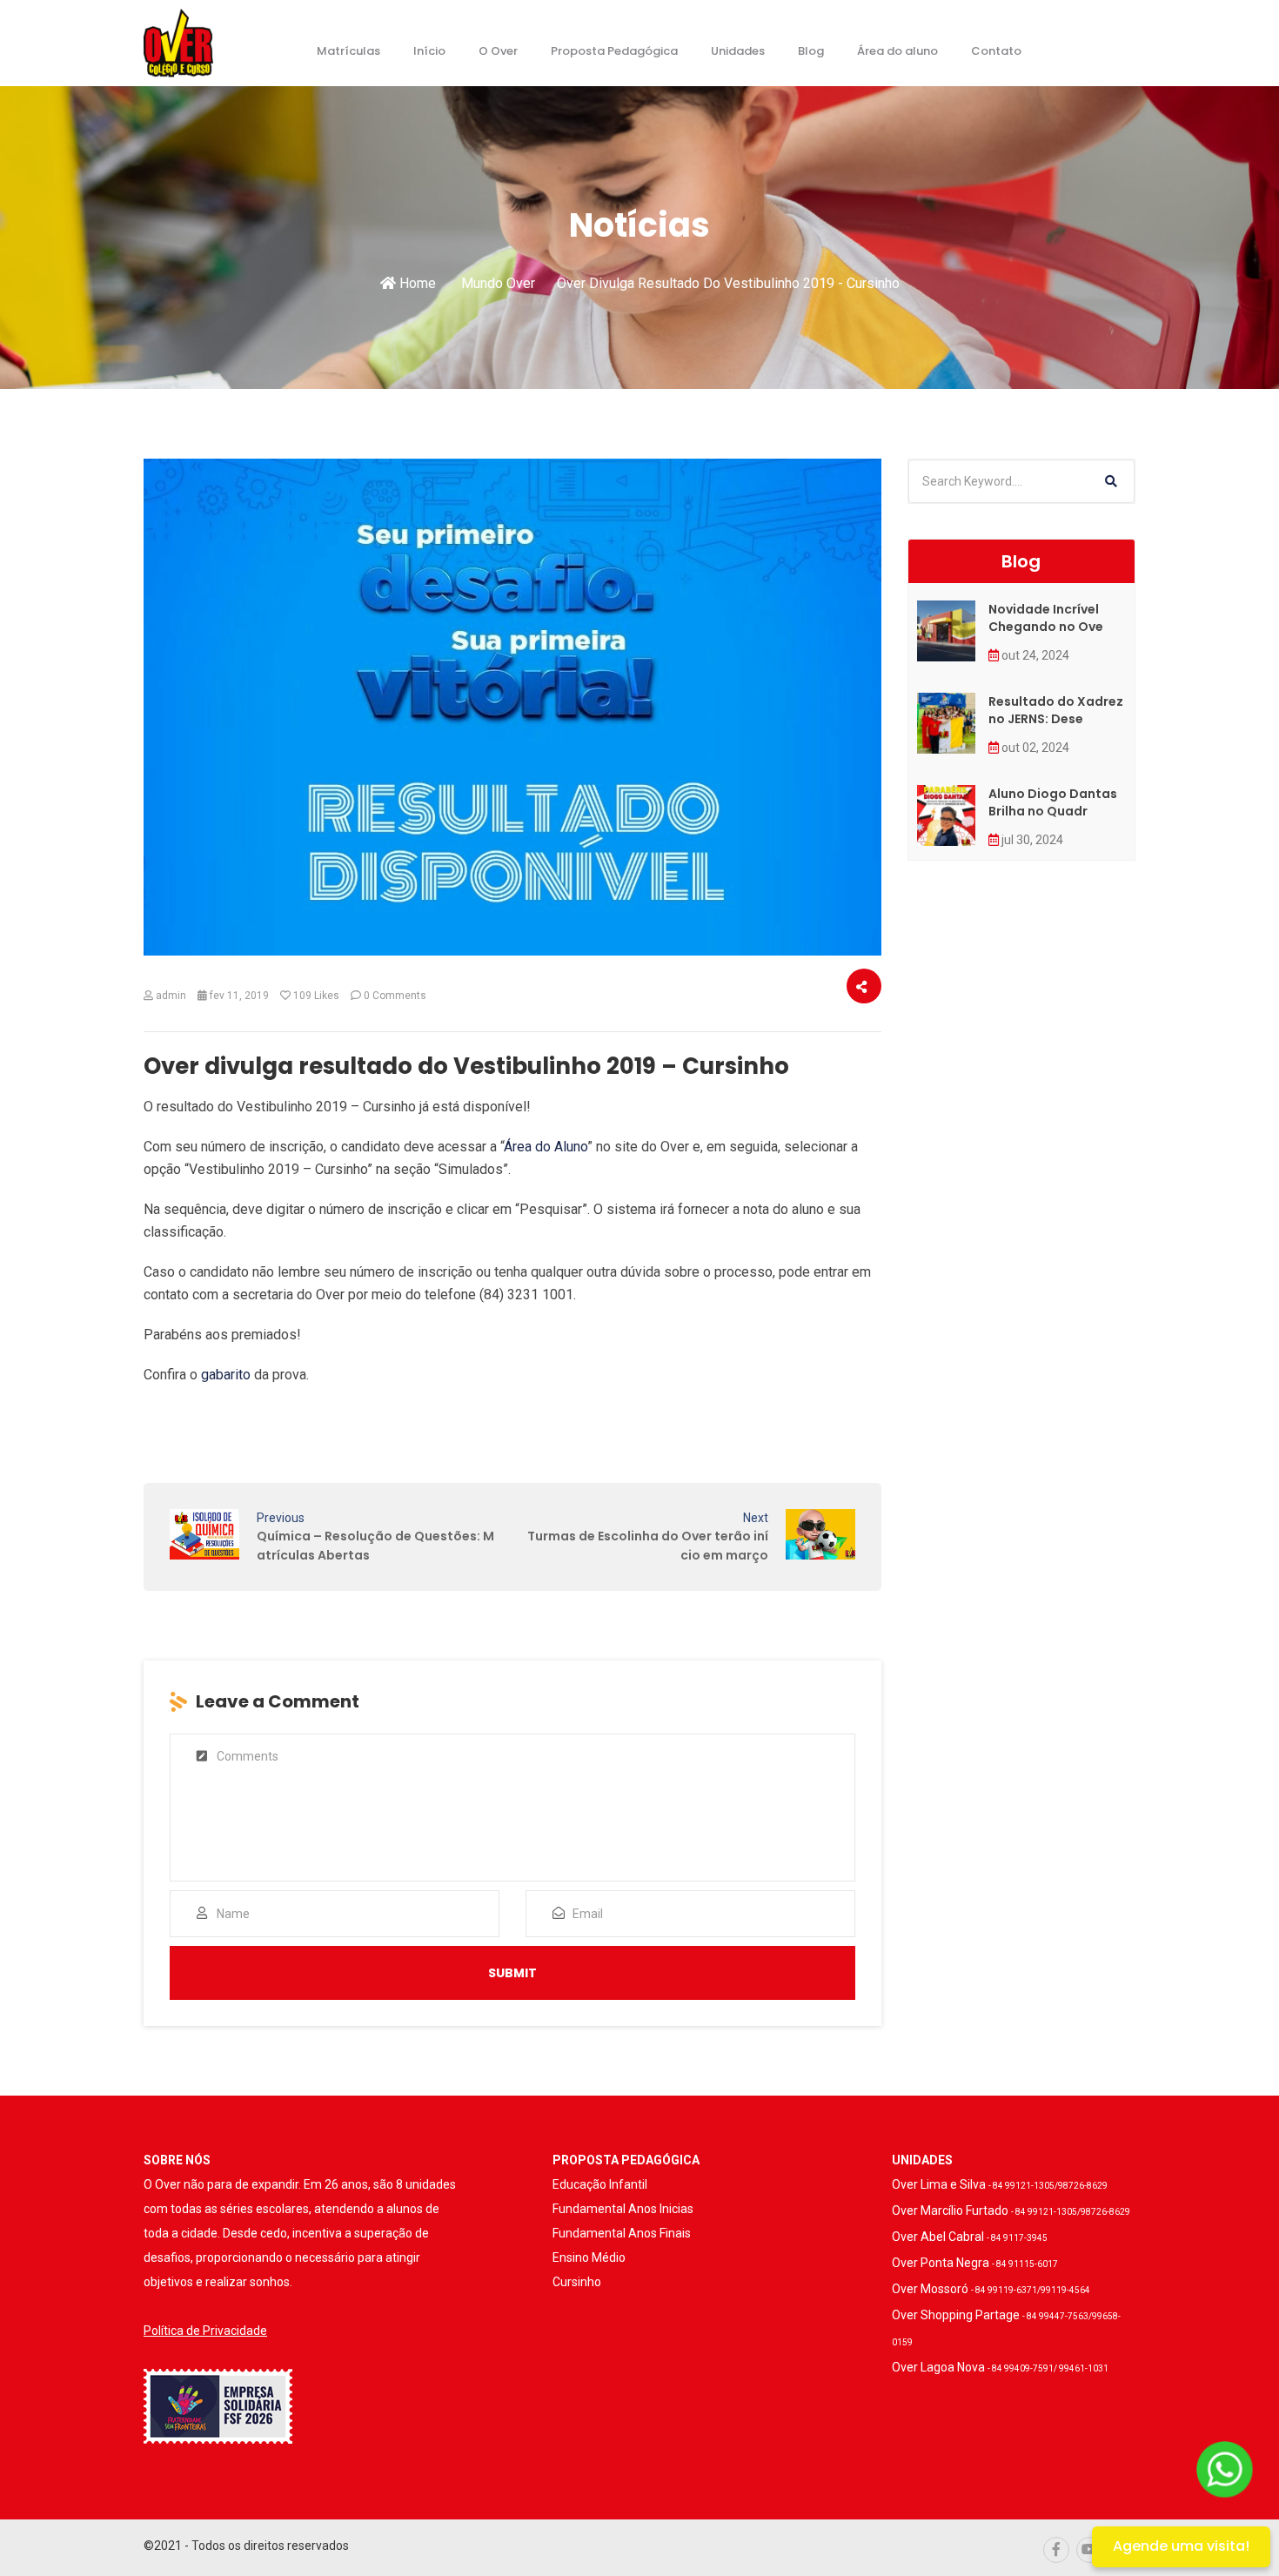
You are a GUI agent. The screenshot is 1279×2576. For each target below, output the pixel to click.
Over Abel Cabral (970, 2237)
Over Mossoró (991, 2289)
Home (416, 283)
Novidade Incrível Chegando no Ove (1046, 618)
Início (429, 51)
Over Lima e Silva (1000, 2184)
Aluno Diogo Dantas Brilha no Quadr (1053, 802)
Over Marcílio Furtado (1011, 2210)
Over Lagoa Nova (1000, 2367)
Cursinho (577, 2282)
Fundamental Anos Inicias (623, 2209)
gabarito (226, 1375)
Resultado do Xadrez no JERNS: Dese (1056, 710)
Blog (811, 51)
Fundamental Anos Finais (622, 2233)
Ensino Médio (589, 2257)
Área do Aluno (546, 1147)
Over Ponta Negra (975, 2263)
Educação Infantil (600, 2184)
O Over (498, 51)
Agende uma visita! (1181, 2546)
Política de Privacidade (205, 2331)
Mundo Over (498, 283)
